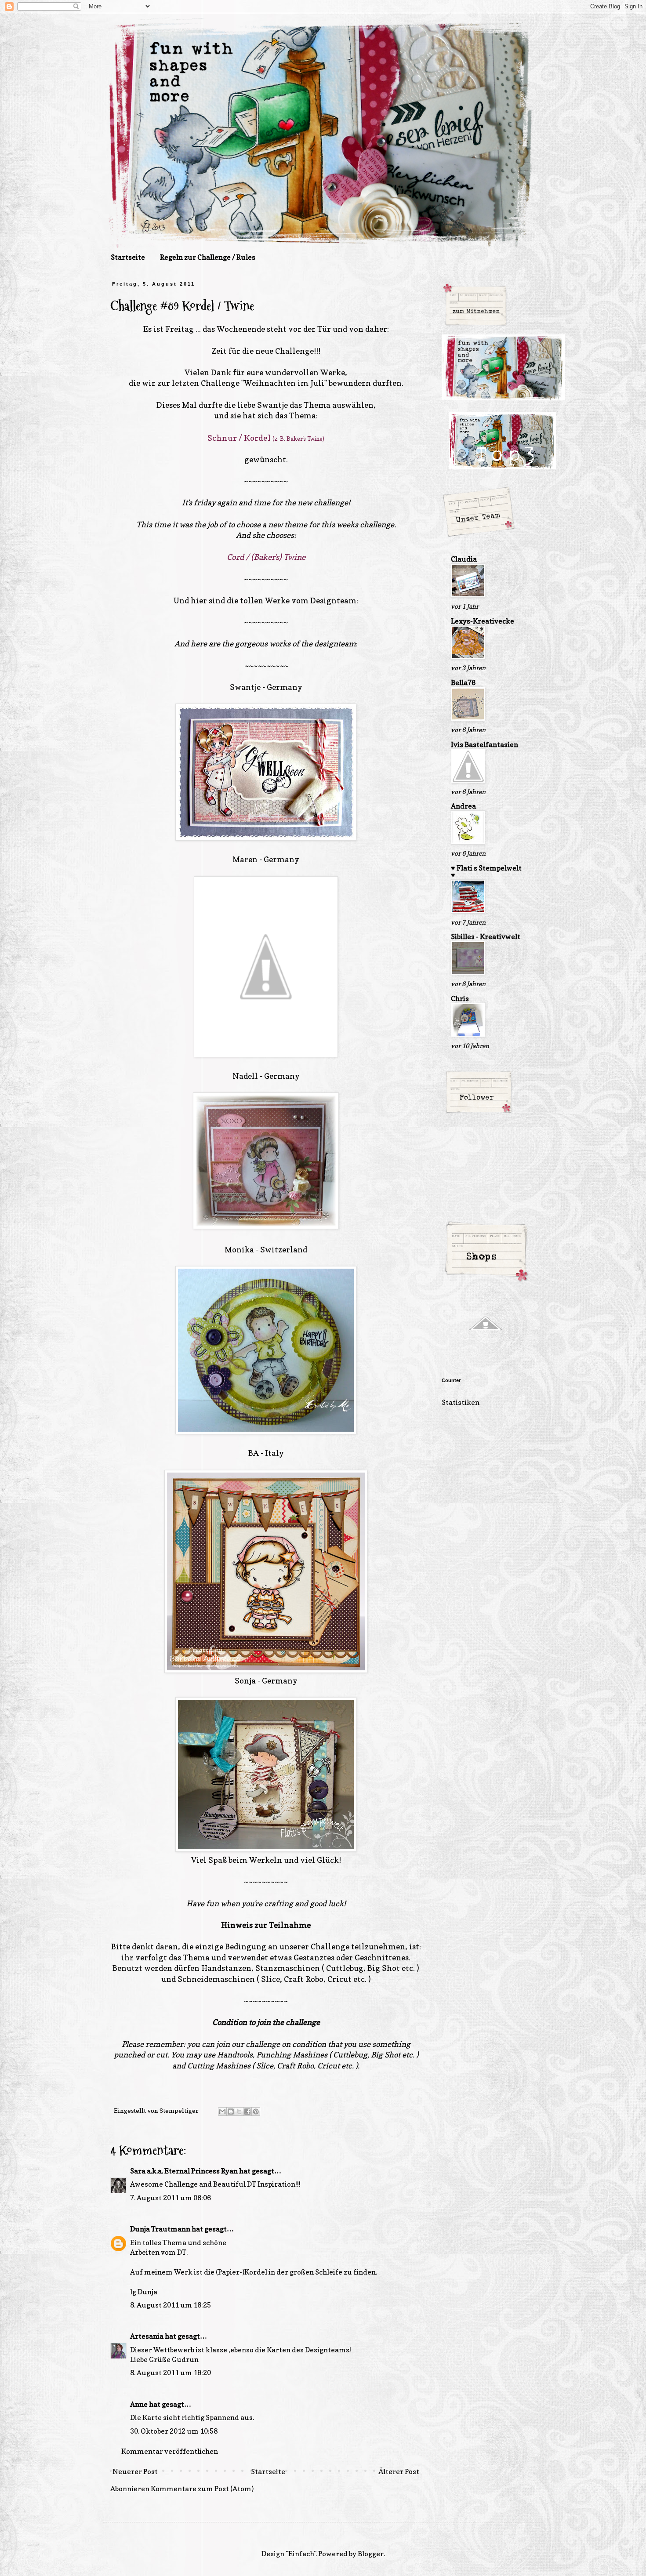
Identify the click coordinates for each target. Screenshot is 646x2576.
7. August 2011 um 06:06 (171, 2198)
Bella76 (463, 682)
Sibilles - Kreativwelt (486, 936)
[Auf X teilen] (239, 2112)
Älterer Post (399, 2471)
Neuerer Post (135, 2471)
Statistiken (461, 1402)
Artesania (147, 2336)
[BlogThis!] (231, 2112)
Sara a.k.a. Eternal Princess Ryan (184, 2171)
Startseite (128, 257)
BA (254, 1453)
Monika (239, 1250)
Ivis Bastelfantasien (484, 744)
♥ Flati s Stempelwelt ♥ (486, 871)
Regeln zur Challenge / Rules (208, 257)
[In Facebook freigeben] (247, 2112)
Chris (460, 998)
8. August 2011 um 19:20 (171, 2373)
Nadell (245, 1076)
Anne (139, 2404)
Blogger (371, 2554)
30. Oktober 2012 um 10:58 (174, 2431)
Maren (245, 859)
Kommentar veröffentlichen (170, 2451)
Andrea (463, 806)
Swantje (272, 405)
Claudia (464, 559)
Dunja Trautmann (160, 2229)
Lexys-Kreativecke (483, 621)
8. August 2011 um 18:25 (171, 2305)
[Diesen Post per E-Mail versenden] (222, 2112)
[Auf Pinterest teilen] (256, 2112)
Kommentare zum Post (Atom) (202, 2489)
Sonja (246, 1681)
